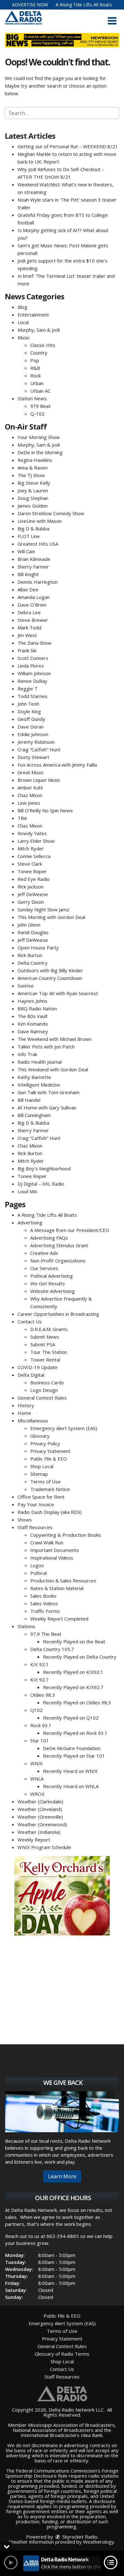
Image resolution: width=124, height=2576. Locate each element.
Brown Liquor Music (39, 780)
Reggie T (28, 689)
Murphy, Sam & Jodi (39, 330)
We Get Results (48, 1283)
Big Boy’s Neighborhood (44, 1168)
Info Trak (27, 1054)
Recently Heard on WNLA (71, 1786)
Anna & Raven (33, 468)
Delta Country (33, 963)
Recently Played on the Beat (74, 1641)
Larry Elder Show (36, 841)
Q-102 (37, 414)
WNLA (37, 1779)
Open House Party (38, 948)
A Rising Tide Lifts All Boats (84, 5)
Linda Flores (31, 666)
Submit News (45, 1337)
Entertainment (33, 315)
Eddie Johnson (33, 734)
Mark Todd (29, 628)
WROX (37, 1794)
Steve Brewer (33, 620)
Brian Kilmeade (34, 559)
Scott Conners (33, 658)
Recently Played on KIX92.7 (73, 1687)
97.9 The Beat (46, 1634)
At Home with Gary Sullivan (47, 1108)
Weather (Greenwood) (42, 1824)
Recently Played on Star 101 (74, 1756)
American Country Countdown (50, 978)
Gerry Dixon (31, 902)
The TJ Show (31, 475)
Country (39, 353)
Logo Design (44, 1390)
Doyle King (29, 711)
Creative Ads (44, 1253)
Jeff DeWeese (33, 894)
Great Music (31, 772)
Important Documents (55, 1550)
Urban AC (40, 391)
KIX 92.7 (39, 1680)
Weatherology (99, 2542)
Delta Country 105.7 (52, 1649)
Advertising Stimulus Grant (59, 1245)
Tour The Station (49, 1352)
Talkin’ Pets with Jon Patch (46, 1047)
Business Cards (47, 1382)
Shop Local (42, 1466)
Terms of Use (45, 1481)
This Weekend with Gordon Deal (53, 1069)
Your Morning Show (39, 437)
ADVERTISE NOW (30, 5)
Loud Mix (27, 1191)
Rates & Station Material (57, 1588)
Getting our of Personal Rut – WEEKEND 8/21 (68, 146)
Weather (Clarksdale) (40, 1801)
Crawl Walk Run (47, 1542)
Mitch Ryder (31, 849)
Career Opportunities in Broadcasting (58, 1314)
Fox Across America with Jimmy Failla (57, 765)
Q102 (36, 1710)
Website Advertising (52, 1291)
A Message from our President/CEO (70, 1230)
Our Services (44, 1268)
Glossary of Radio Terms (62, 2354)
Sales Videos (44, 1603)
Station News (32, 398)
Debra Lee (29, 612)
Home (24, 1413)
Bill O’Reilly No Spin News (45, 810)
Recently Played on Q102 (71, 1718)
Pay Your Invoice (36, 1504)
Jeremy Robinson (36, 742)
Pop (35, 360)
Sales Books (43, 1596)
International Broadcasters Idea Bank (62, 2435)
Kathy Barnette (34, 1077)
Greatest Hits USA (38, 544)
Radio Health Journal (40, 1062)
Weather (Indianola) (39, 1832)
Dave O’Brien (32, 605)
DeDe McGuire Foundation (72, 1748)
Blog (22, 307)
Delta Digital (31, 1375)
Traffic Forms (45, 1611)
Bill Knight (28, 574)
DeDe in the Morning (40, 452)
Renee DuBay (32, 681)
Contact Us (30, 1321)
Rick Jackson (31, 887)
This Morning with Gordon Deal (51, 917)
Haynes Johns (32, 1001)
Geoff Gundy (31, 719)
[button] (112, 21)
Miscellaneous (33, 1421)
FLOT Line (29, 536)
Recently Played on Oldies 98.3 (77, 1702)
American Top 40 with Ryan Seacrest (58, 993)
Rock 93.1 (41, 1725)
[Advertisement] (62, 1896)
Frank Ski (27, 650)
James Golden (33, 506)
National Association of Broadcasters (53, 2430)
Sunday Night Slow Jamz (43, 909)
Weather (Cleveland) (40, 1809)
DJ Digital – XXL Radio (41, 1184)
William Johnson (34, 673)
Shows (25, 1520)
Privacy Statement (50, 1451)
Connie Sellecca (34, 856)
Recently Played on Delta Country (80, 1657)
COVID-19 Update (38, 1367)
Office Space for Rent (41, 1497)
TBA (22, 818)
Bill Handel (29, 1100)
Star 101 (40, 1741)
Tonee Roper (32, 871)
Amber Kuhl (30, 788)
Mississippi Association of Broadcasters (71, 2425)
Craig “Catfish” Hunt (39, 749)
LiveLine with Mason (40, 521)
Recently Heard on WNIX (70, 1771)
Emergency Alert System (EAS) (64, 1428)
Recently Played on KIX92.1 (73, 1672)
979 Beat (40, 406)
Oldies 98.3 (43, 1695)
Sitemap (39, 1474)
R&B (35, 368)
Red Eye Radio (34, 879)
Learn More (62, 2176)
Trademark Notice (50, 1489)
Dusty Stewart (33, 757)
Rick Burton (30, 955)
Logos (37, 1565)
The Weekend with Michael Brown (55, 1039)
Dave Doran (31, 727)
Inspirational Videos (52, 1558)
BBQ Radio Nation (37, 1008)
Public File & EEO (49, 1459)
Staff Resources (35, 1527)
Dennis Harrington (38, 582)
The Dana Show (34, 643)
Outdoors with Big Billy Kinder (50, 970)
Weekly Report (34, 1840)
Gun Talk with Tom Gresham (48, 1092)
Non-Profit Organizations (58, 1261)
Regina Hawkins (35, 460)
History (26, 1405)
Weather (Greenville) (40, 1817)
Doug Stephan (33, 498)
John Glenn (29, 925)
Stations (26, 1626)
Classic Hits (43, 345)
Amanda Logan (34, 597)
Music (24, 337)
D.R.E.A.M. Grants (49, 1329)
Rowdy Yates (32, 833)
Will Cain (26, 551)
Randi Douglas (33, 932)
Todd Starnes (32, 696)
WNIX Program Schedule (44, 1847)
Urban (37, 383)
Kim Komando (33, 1024)
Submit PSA (43, 1344)
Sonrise (26, 986)
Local (23, 322)
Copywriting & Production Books (66, 1535)
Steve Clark (30, 864)
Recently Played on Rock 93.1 (75, 1733)
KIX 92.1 (39, 1664)
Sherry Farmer (33, 567)
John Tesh (28, 704)
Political (38, 1573)
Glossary (40, 1436)
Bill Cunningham (34, 1115)
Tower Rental (45, 1360)
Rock (35, 376)
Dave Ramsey (33, 1031)
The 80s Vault (33, 1016)
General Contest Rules (42, 1398)
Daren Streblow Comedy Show (51, 513)
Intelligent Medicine (39, 1085)
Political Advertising (52, 1276)
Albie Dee (28, 589)
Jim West (27, 635)
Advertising (30, 1222)
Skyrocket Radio (79, 2537)
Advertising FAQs (49, 1238)
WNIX (36, 1763)
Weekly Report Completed (59, 1619)
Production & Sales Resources (63, 1581)
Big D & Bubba (33, 529)
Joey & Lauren (33, 490)
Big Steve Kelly (34, 483)
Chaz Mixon (30, 795)
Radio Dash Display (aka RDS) (50, 1512)
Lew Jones (29, 803)
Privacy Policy (45, 1443)
